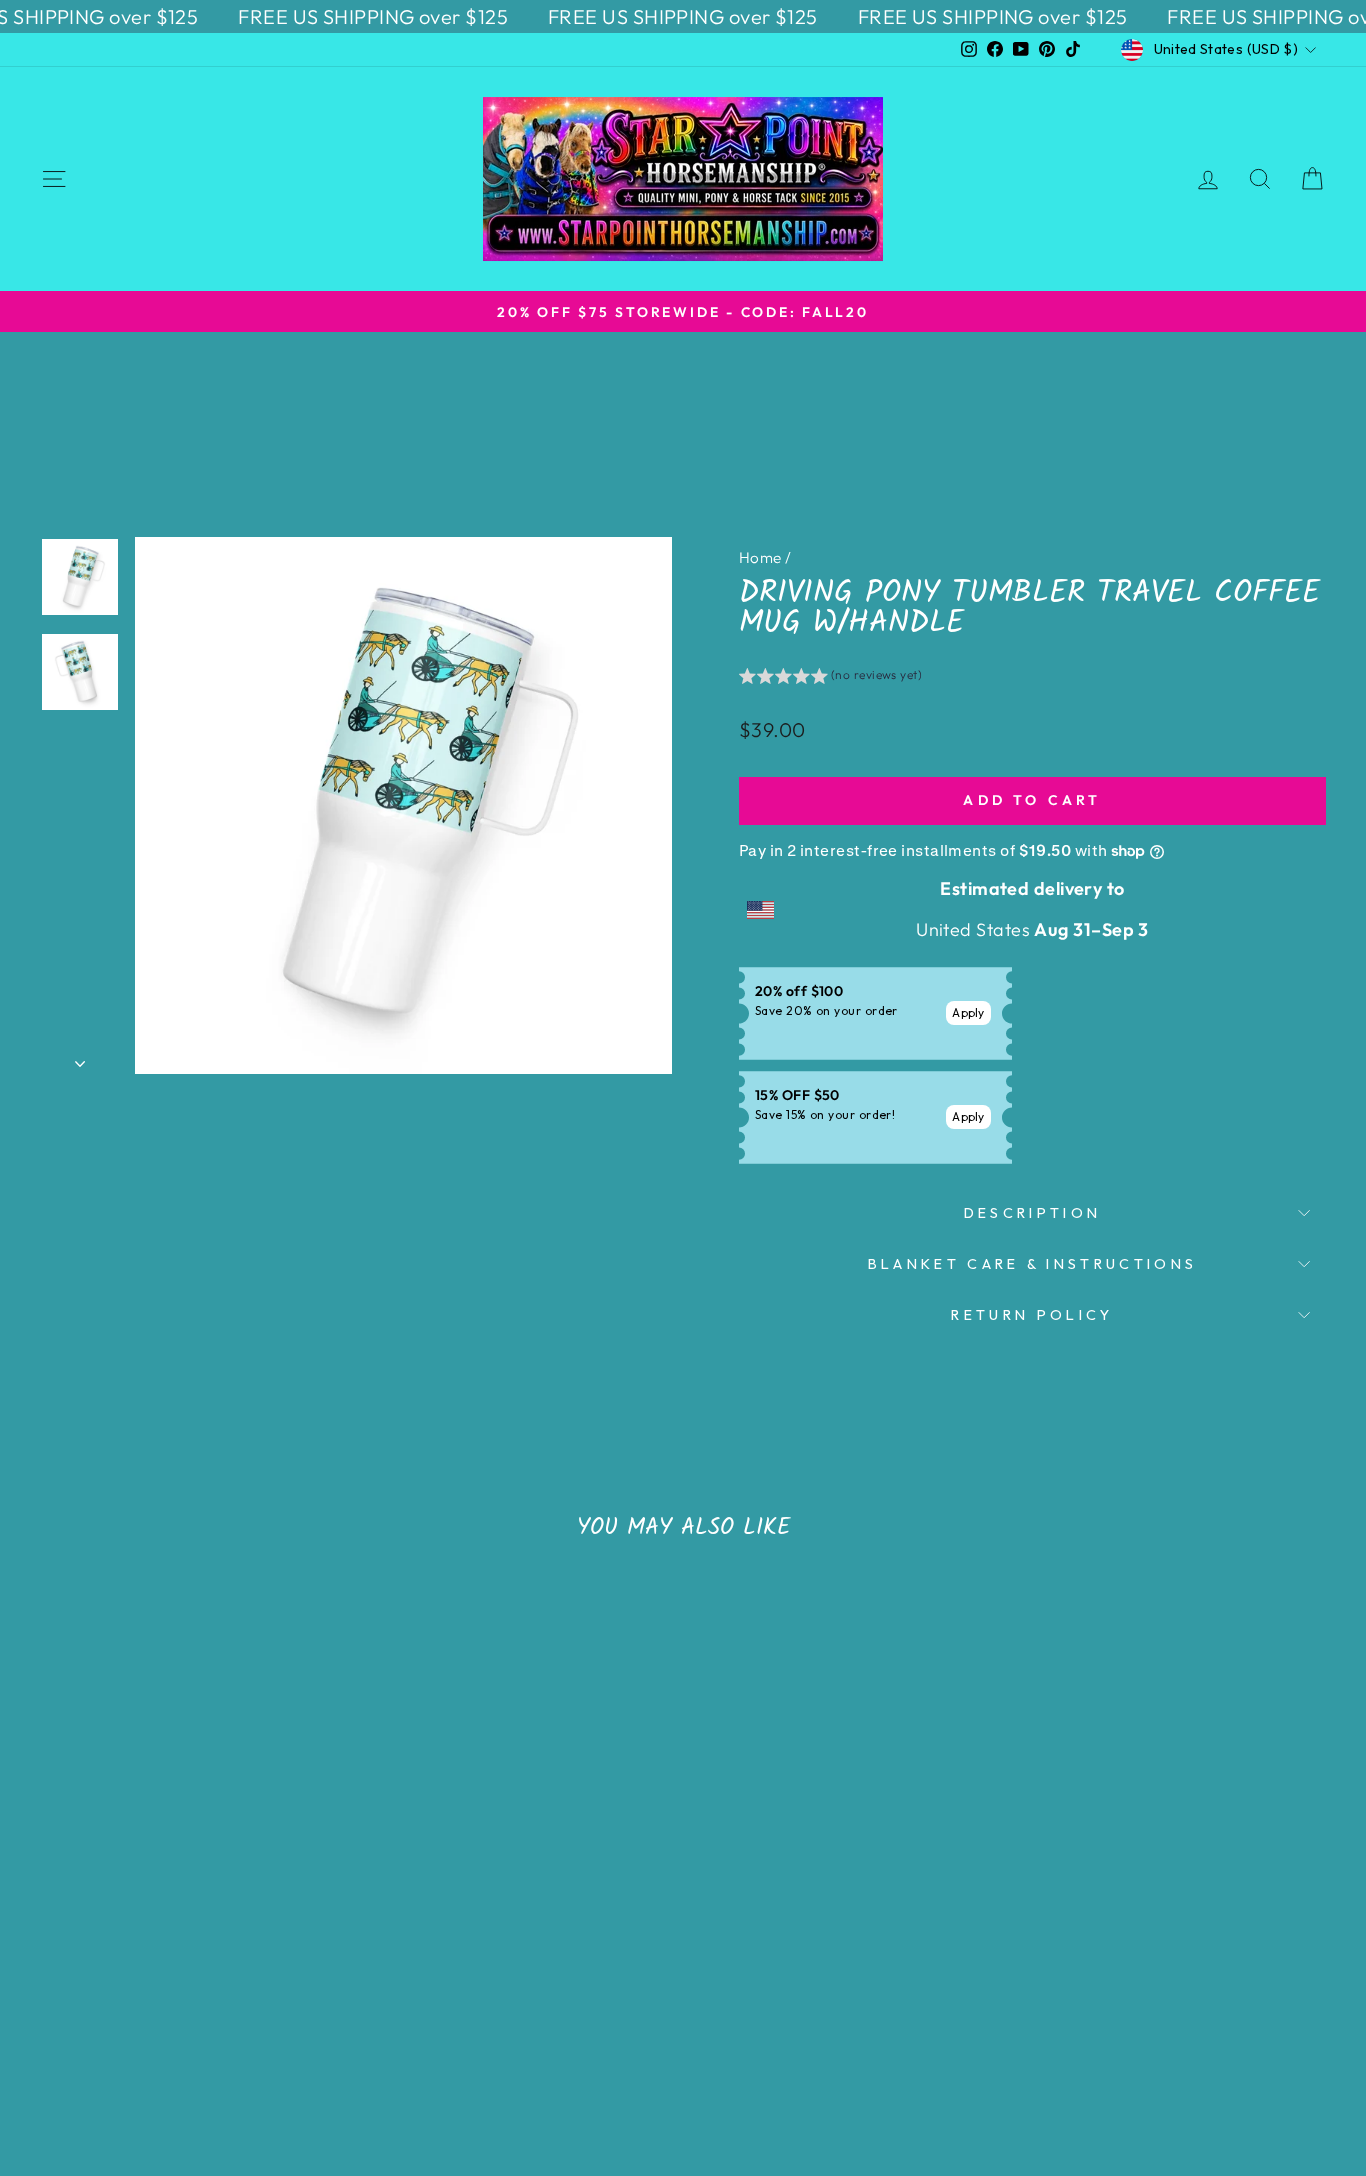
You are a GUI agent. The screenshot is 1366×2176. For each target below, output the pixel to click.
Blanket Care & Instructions (1033, 1264)
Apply (968, 1012)
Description (1033, 1213)
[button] (830, 678)
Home (760, 557)
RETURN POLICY (1032, 1315)
